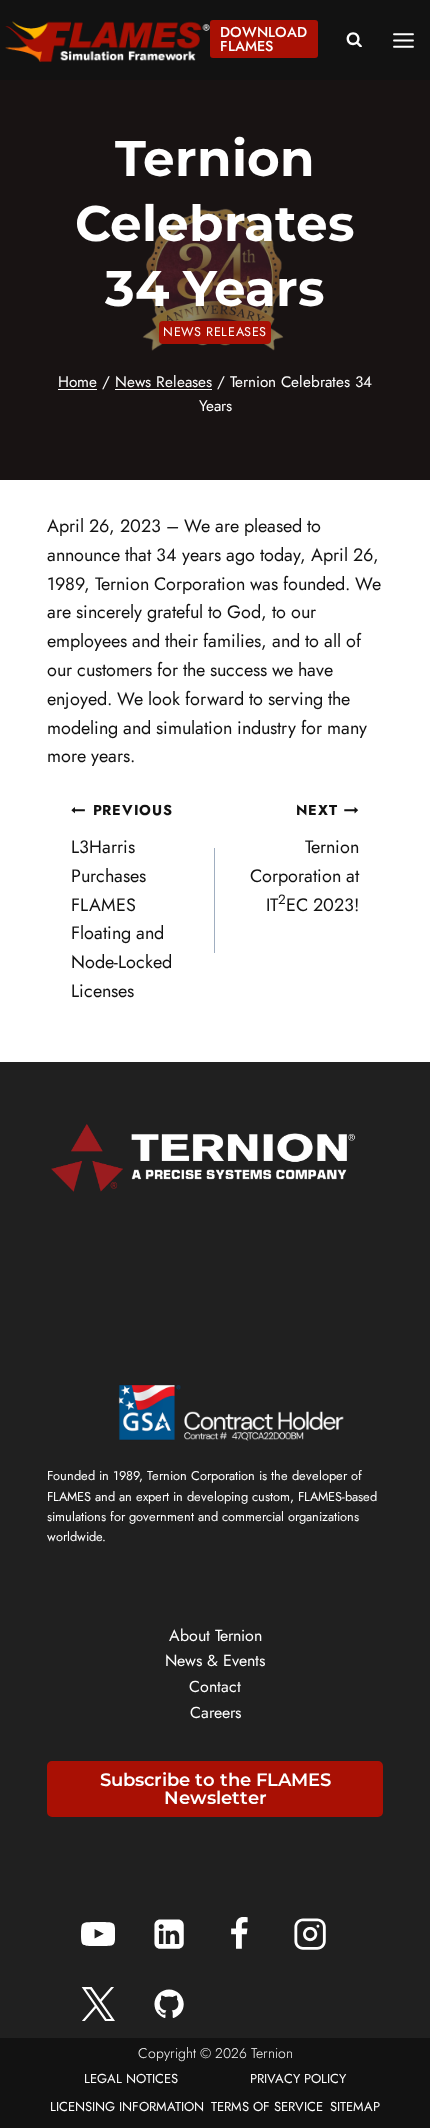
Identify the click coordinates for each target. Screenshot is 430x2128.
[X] (98, 2004)
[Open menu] (410, 40)
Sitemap (355, 2106)
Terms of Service (267, 2106)
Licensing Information (127, 2106)
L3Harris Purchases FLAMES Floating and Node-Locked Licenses (121, 902)
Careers (215, 1712)
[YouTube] (98, 1934)
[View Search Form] (354, 40)
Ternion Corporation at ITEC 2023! (304, 858)
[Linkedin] (169, 1934)
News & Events (215, 1660)
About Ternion (215, 1635)
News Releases (215, 332)
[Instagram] (310, 1934)
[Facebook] (239, 1934)
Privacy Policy (298, 2078)
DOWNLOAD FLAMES (263, 39)
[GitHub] (169, 2004)
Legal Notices (131, 2078)
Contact (215, 1686)
